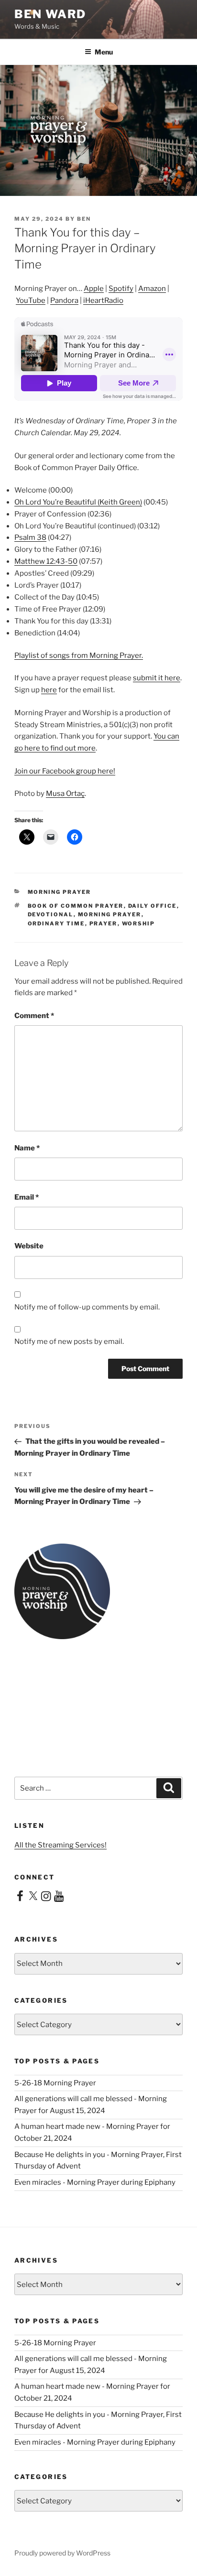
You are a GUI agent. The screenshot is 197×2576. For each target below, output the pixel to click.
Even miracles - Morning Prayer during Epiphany (95, 2182)
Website (29, 1246)
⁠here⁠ (49, 690)
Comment (34, 1016)
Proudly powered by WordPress (62, 2553)
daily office (153, 906)
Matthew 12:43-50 (46, 561)
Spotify (121, 289)
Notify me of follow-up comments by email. (87, 1307)
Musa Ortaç (65, 794)
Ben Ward (50, 14)
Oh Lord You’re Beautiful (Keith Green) (78, 502)
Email (27, 1197)
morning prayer (60, 892)
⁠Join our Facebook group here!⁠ (65, 771)
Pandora (64, 301)
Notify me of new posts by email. (69, 1342)
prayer (104, 923)
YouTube (31, 301)
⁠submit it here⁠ (157, 678)
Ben (84, 219)
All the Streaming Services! (60, 1845)
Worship (139, 923)
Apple (94, 289)
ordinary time (56, 923)
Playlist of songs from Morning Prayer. (79, 655)
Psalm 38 (30, 537)
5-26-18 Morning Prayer (55, 2083)
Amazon (152, 289)
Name (27, 1148)
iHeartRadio (103, 301)
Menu (104, 52)
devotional (51, 914)
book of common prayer (76, 906)
